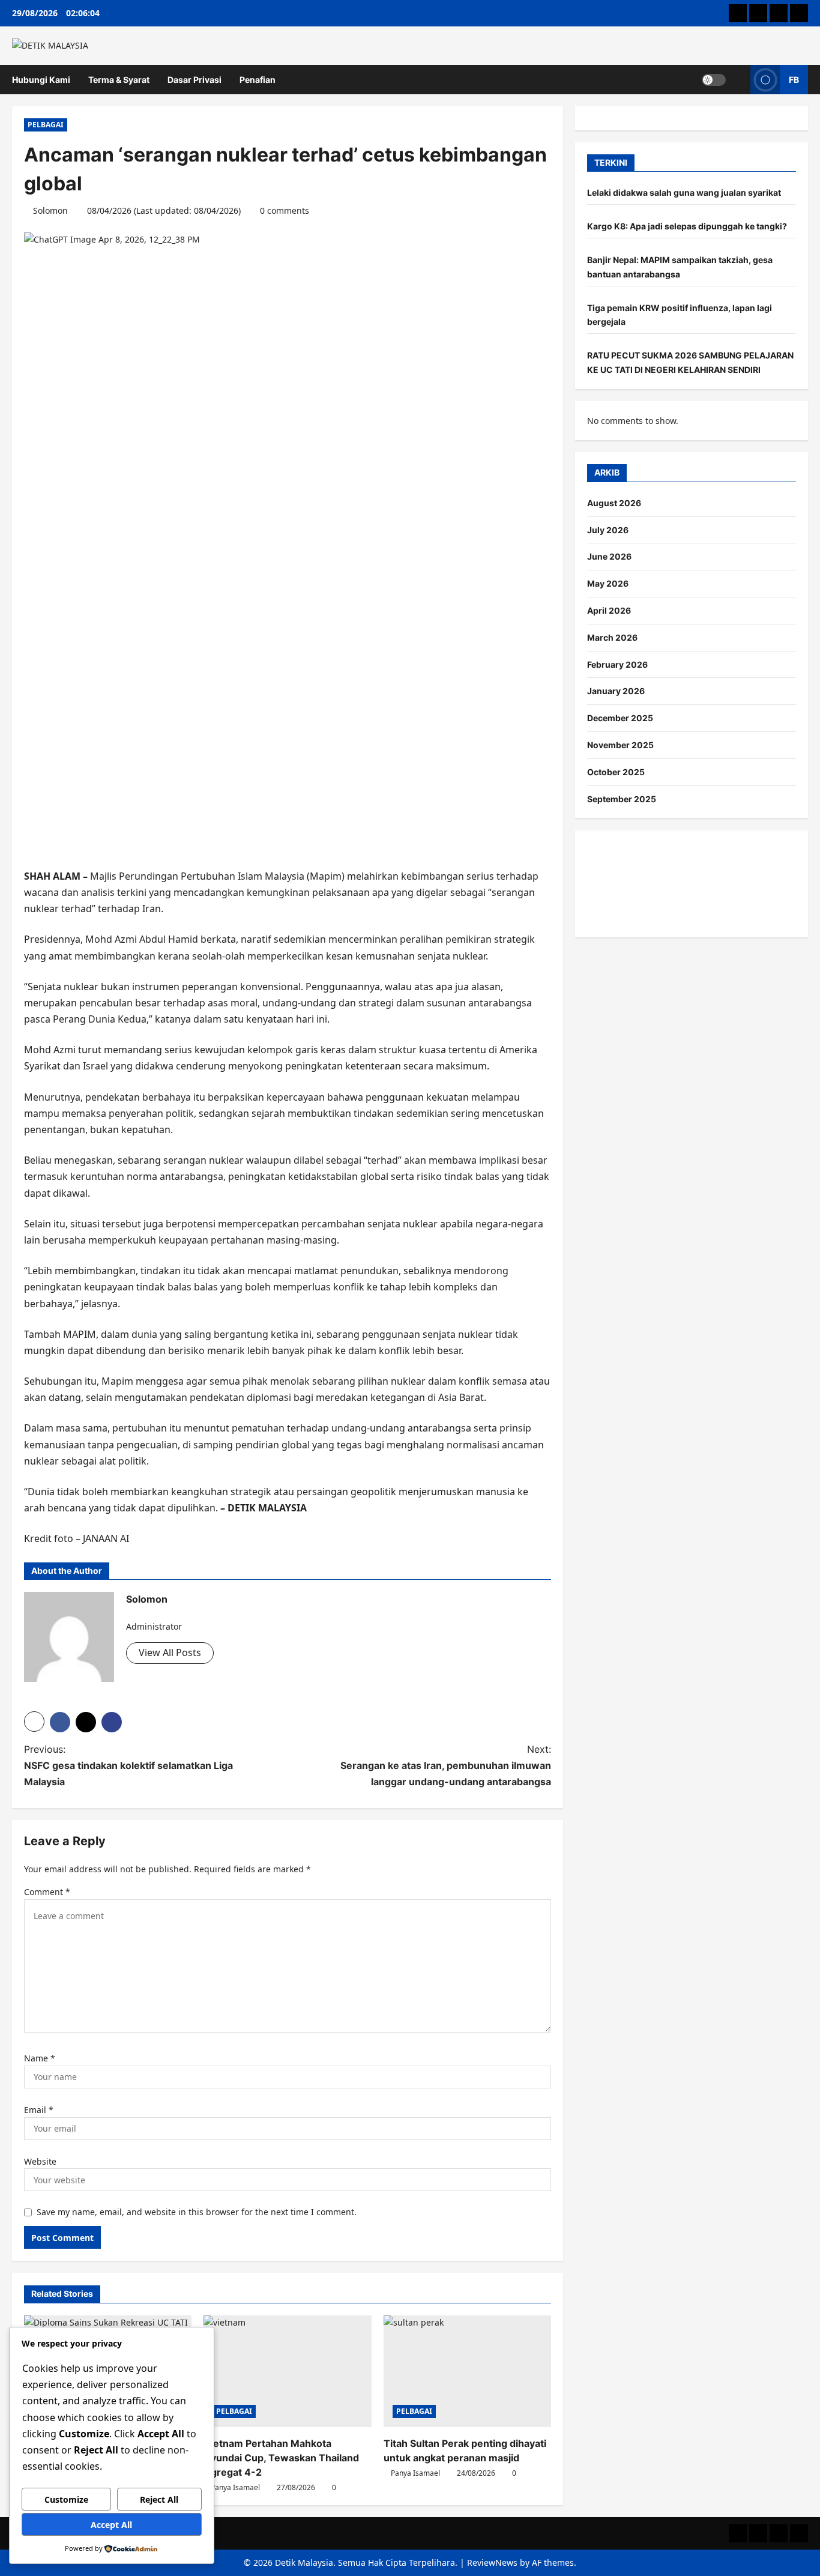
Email (39, 2110)
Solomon (50, 210)
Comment (47, 1892)
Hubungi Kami (41, 80)
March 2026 (612, 637)
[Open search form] (738, 80)
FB (794, 79)
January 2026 (616, 691)
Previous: (128, 1765)
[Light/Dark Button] (714, 79)
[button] (34, 1722)
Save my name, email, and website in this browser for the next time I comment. (197, 2212)
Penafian (258, 80)
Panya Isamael (235, 2487)
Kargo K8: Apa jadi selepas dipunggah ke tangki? (687, 226)
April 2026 (609, 610)
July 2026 (608, 530)
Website (40, 2161)
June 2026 (609, 557)
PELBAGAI (46, 125)
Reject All (159, 2499)
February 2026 (617, 664)
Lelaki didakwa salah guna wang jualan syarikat (684, 193)
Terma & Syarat (119, 80)
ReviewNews (492, 2562)
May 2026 (608, 583)
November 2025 (620, 745)
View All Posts (170, 1652)
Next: (446, 1765)
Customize (66, 2499)
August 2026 (614, 503)
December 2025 (620, 718)
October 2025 (616, 772)
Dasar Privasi (194, 80)
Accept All (111, 2525)
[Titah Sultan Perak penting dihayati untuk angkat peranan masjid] (467, 2371)
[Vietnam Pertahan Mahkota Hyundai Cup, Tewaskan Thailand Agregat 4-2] (287, 2371)
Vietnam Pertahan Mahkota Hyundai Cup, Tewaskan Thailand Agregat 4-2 (281, 2458)
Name (40, 2058)
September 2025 (622, 799)
